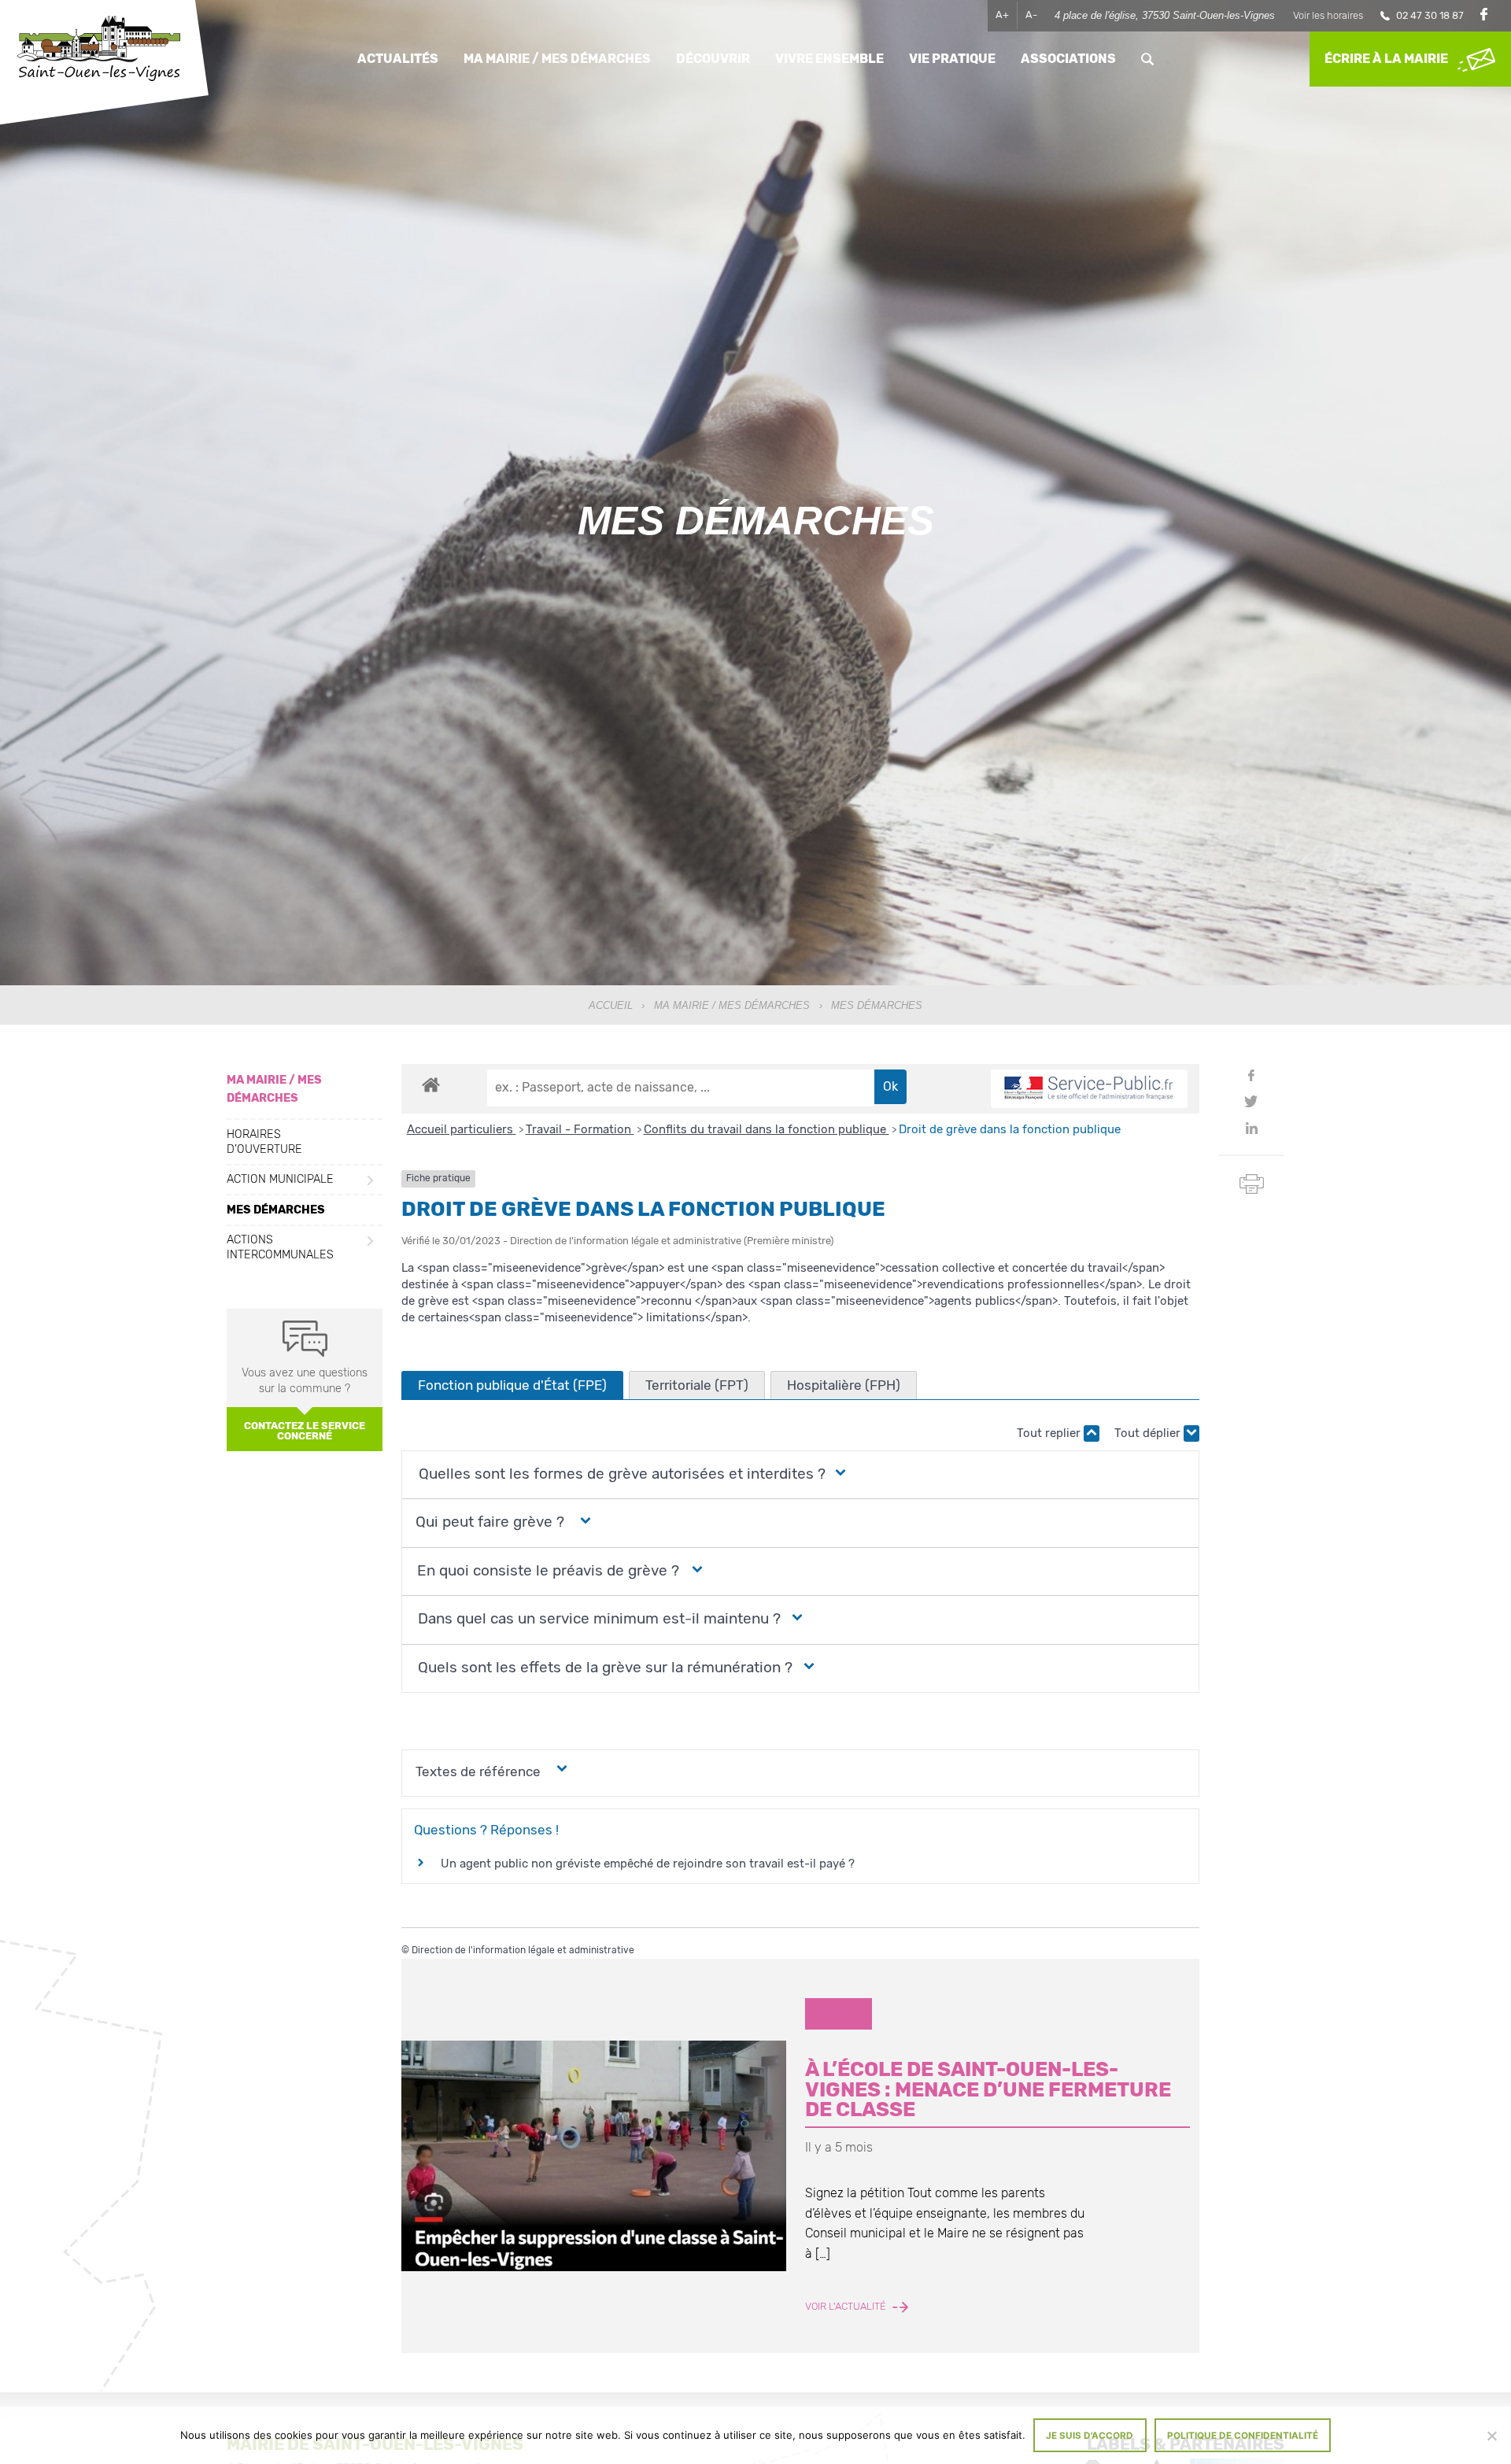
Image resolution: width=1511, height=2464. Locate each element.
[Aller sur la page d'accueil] (98, 50)
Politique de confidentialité (1243, 2436)
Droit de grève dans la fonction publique (1010, 1129)
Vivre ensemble (829, 59)
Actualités (398, 59)
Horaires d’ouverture (264, 1142)
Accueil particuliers (462, 1129)
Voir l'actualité (847, 2307)
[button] (620, 1474)
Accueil (611, 1005)
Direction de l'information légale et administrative (523, 1950)
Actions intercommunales (280, 1248)
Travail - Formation (580, 1129)
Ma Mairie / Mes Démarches (732, 1005)
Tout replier (1050, 1433)
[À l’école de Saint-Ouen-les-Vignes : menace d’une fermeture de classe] (594, 2156)
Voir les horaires (1328, 15)
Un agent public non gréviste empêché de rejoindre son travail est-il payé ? (648, 1864)
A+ (1002, 15)
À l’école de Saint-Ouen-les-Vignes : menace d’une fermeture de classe (988, 2089)
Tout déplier (1149, 1433)
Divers (838, 2013)
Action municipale (280, 1180)
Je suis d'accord (1090, 2436)
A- (1031, 15)
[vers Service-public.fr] (1089, 1089)
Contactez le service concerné (305, 1431)
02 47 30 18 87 (1430, 15)
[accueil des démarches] (431, 1084)
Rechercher (1147, 59)
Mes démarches (276, 1210)
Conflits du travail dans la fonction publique (767, 1129)
